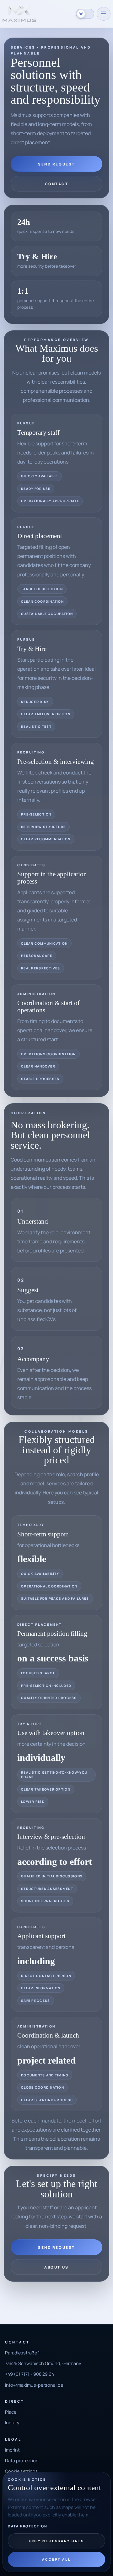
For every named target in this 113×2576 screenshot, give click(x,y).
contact (57, 184)
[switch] (85, 14)
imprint (12, 2450)
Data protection (27, 2526)
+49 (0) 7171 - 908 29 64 (30, 2374)
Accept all (56, 2559)
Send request (56, 164)
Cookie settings (22, 2471)
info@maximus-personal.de (34, 2385)
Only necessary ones (57, 2541)
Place (11, 2412)
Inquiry (12, 2423)
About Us (56, 2267)
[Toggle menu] (104, 14)
